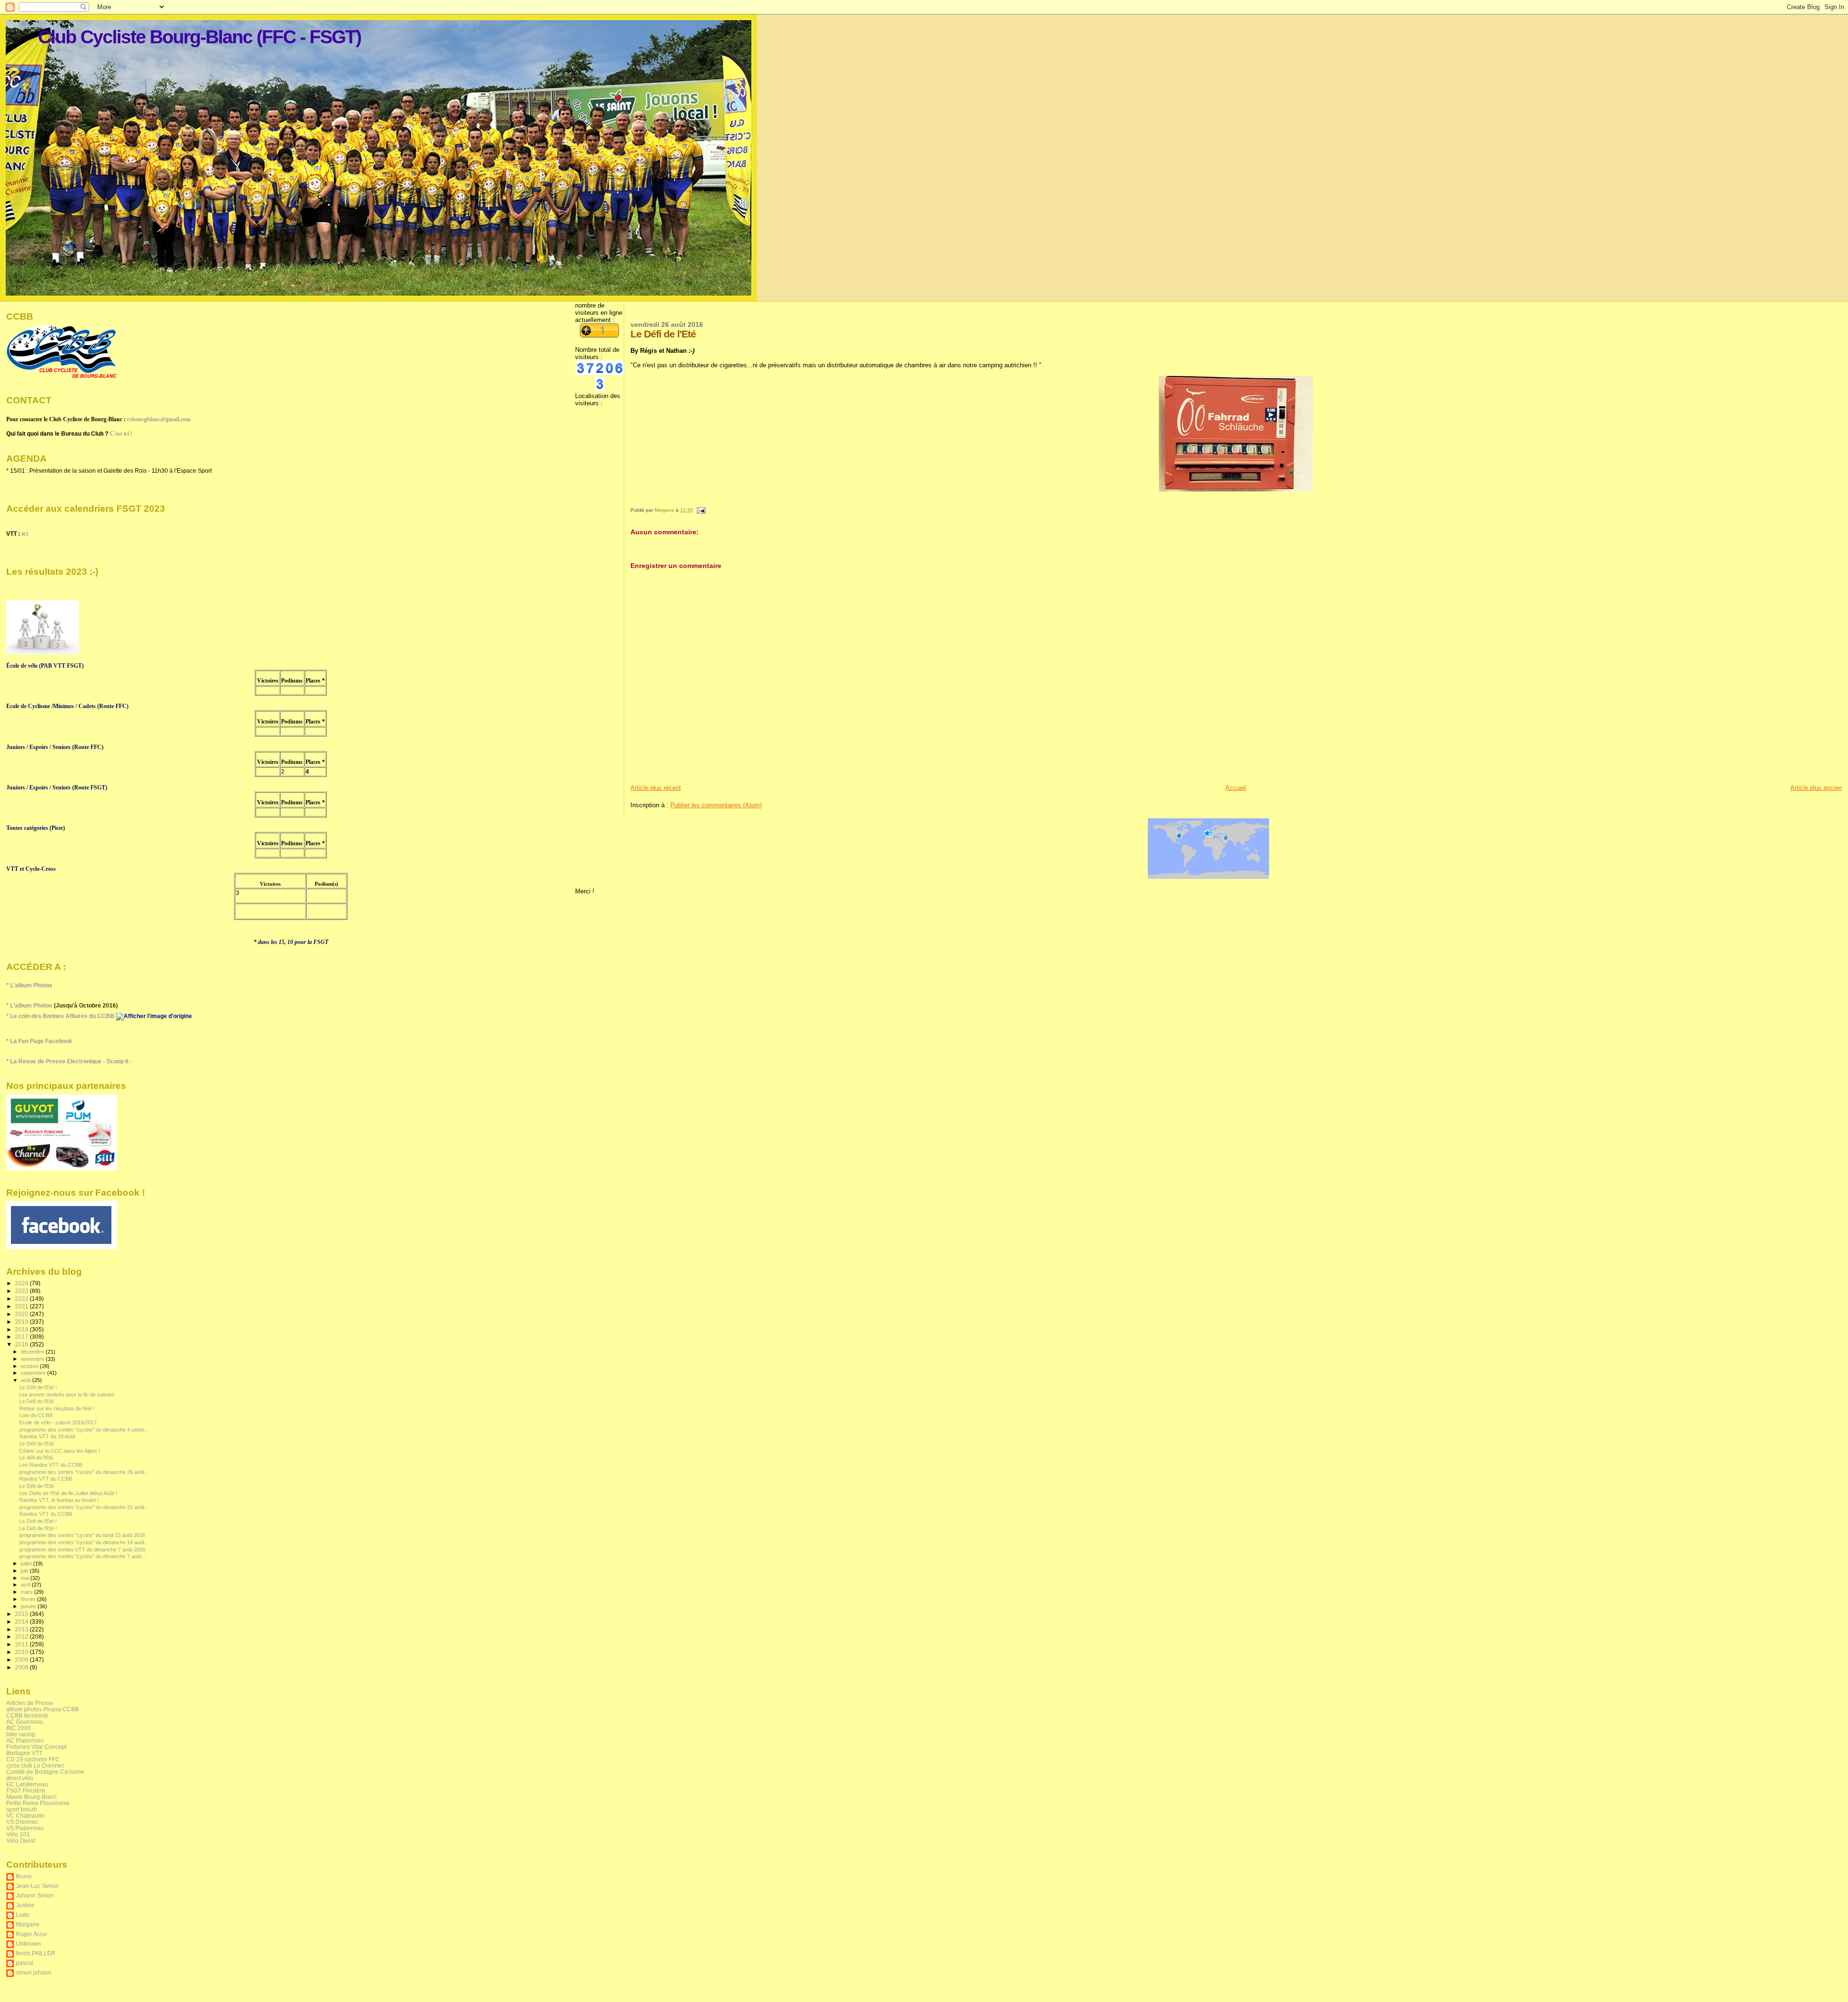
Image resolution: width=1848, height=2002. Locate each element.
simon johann (34, 1972)
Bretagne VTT (24, 1753)
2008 (22, 1667)
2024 (22, 1283)
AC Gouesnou (25, 1722)
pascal (25, 1963)
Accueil (1236, 788)
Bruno (24, 1876)
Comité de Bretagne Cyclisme (45, 1772)
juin (25, 1571)
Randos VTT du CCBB (46, 1479)
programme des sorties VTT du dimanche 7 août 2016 (82, 1550)
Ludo (23, 1915)
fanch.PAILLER (36, 1953)
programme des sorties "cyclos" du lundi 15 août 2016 (82, 1535)
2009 (22, 1660)
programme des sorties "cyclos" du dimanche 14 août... (84, 1542)
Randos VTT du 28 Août (47, 1436)
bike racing (21, 1734)
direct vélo (20, 1778)
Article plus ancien (1816, 788)
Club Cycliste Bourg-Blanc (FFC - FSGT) (199, 37)
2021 (22, 1306)
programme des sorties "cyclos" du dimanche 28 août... (84, 1472)
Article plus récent (656, 788)
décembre (33, 1352)
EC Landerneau (27, 1784)
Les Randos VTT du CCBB (51, 1465)
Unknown (28, 1944)
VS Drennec (22, 1822)
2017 (22, 1337)
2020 (22, 1314)
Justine (25, 1905)
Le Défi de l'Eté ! (38, 1387)
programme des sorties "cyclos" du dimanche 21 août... (84, 1507)
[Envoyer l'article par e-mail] (701, 510)
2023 (22, 1291)
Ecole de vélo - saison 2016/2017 (58, 1422)
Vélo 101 (18, 1834)
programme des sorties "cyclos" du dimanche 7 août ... (83, 1556)
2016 (22, 1344)
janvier (29, 1606)
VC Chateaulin (26, 1815)
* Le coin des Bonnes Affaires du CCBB (61, 1016)
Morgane (28, 1924)
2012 (22, 1636)
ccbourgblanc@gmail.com (159, 419)
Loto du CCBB (36, 1415)
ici (25, 534)
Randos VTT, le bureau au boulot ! (59, 1500)
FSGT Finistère (26, 1790)
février (29, 1599)
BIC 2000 (19, 1728)
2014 (22, 1621)
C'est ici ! (121, 434)
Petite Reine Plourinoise (38, 1803)
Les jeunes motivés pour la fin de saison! (67, 1395)
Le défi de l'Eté (36, 1458)
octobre (30, 1366)
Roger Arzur (32, 1934)
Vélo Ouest (21, 1841)
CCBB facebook (27, 1715)
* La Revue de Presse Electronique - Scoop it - (69, 1061)
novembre (33, 1359)
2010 (22, 1652)
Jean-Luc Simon (37, 1886)
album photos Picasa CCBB (43, 1709)
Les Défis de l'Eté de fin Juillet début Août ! (68, 1493)
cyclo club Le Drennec (35, 1765)
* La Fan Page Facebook (39, 1041)
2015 (22, 1614)
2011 (22, 1644)
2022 (22, 1298)
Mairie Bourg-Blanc (32, 1797)
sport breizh (22, 1809)
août (26, 1380)
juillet (27, 1563)
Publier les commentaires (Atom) (716, 805)
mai (26, 1578)
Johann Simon (35, 1895)
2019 (22, 1322)
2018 (22, 1329)
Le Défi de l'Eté (37, 1401)
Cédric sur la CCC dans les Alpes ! (60, 1451)
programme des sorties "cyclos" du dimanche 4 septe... (84, 1430)
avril (26, 1585)
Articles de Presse (30, 1703)
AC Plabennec (25, 1740)
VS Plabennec (25, 1828)
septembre (34, 1373)
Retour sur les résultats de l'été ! (57, 1408)
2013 (22, 1629)
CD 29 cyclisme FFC (33, 1759)
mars (27, 1592)
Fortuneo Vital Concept (36, 1747)
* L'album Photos (29, 985)
